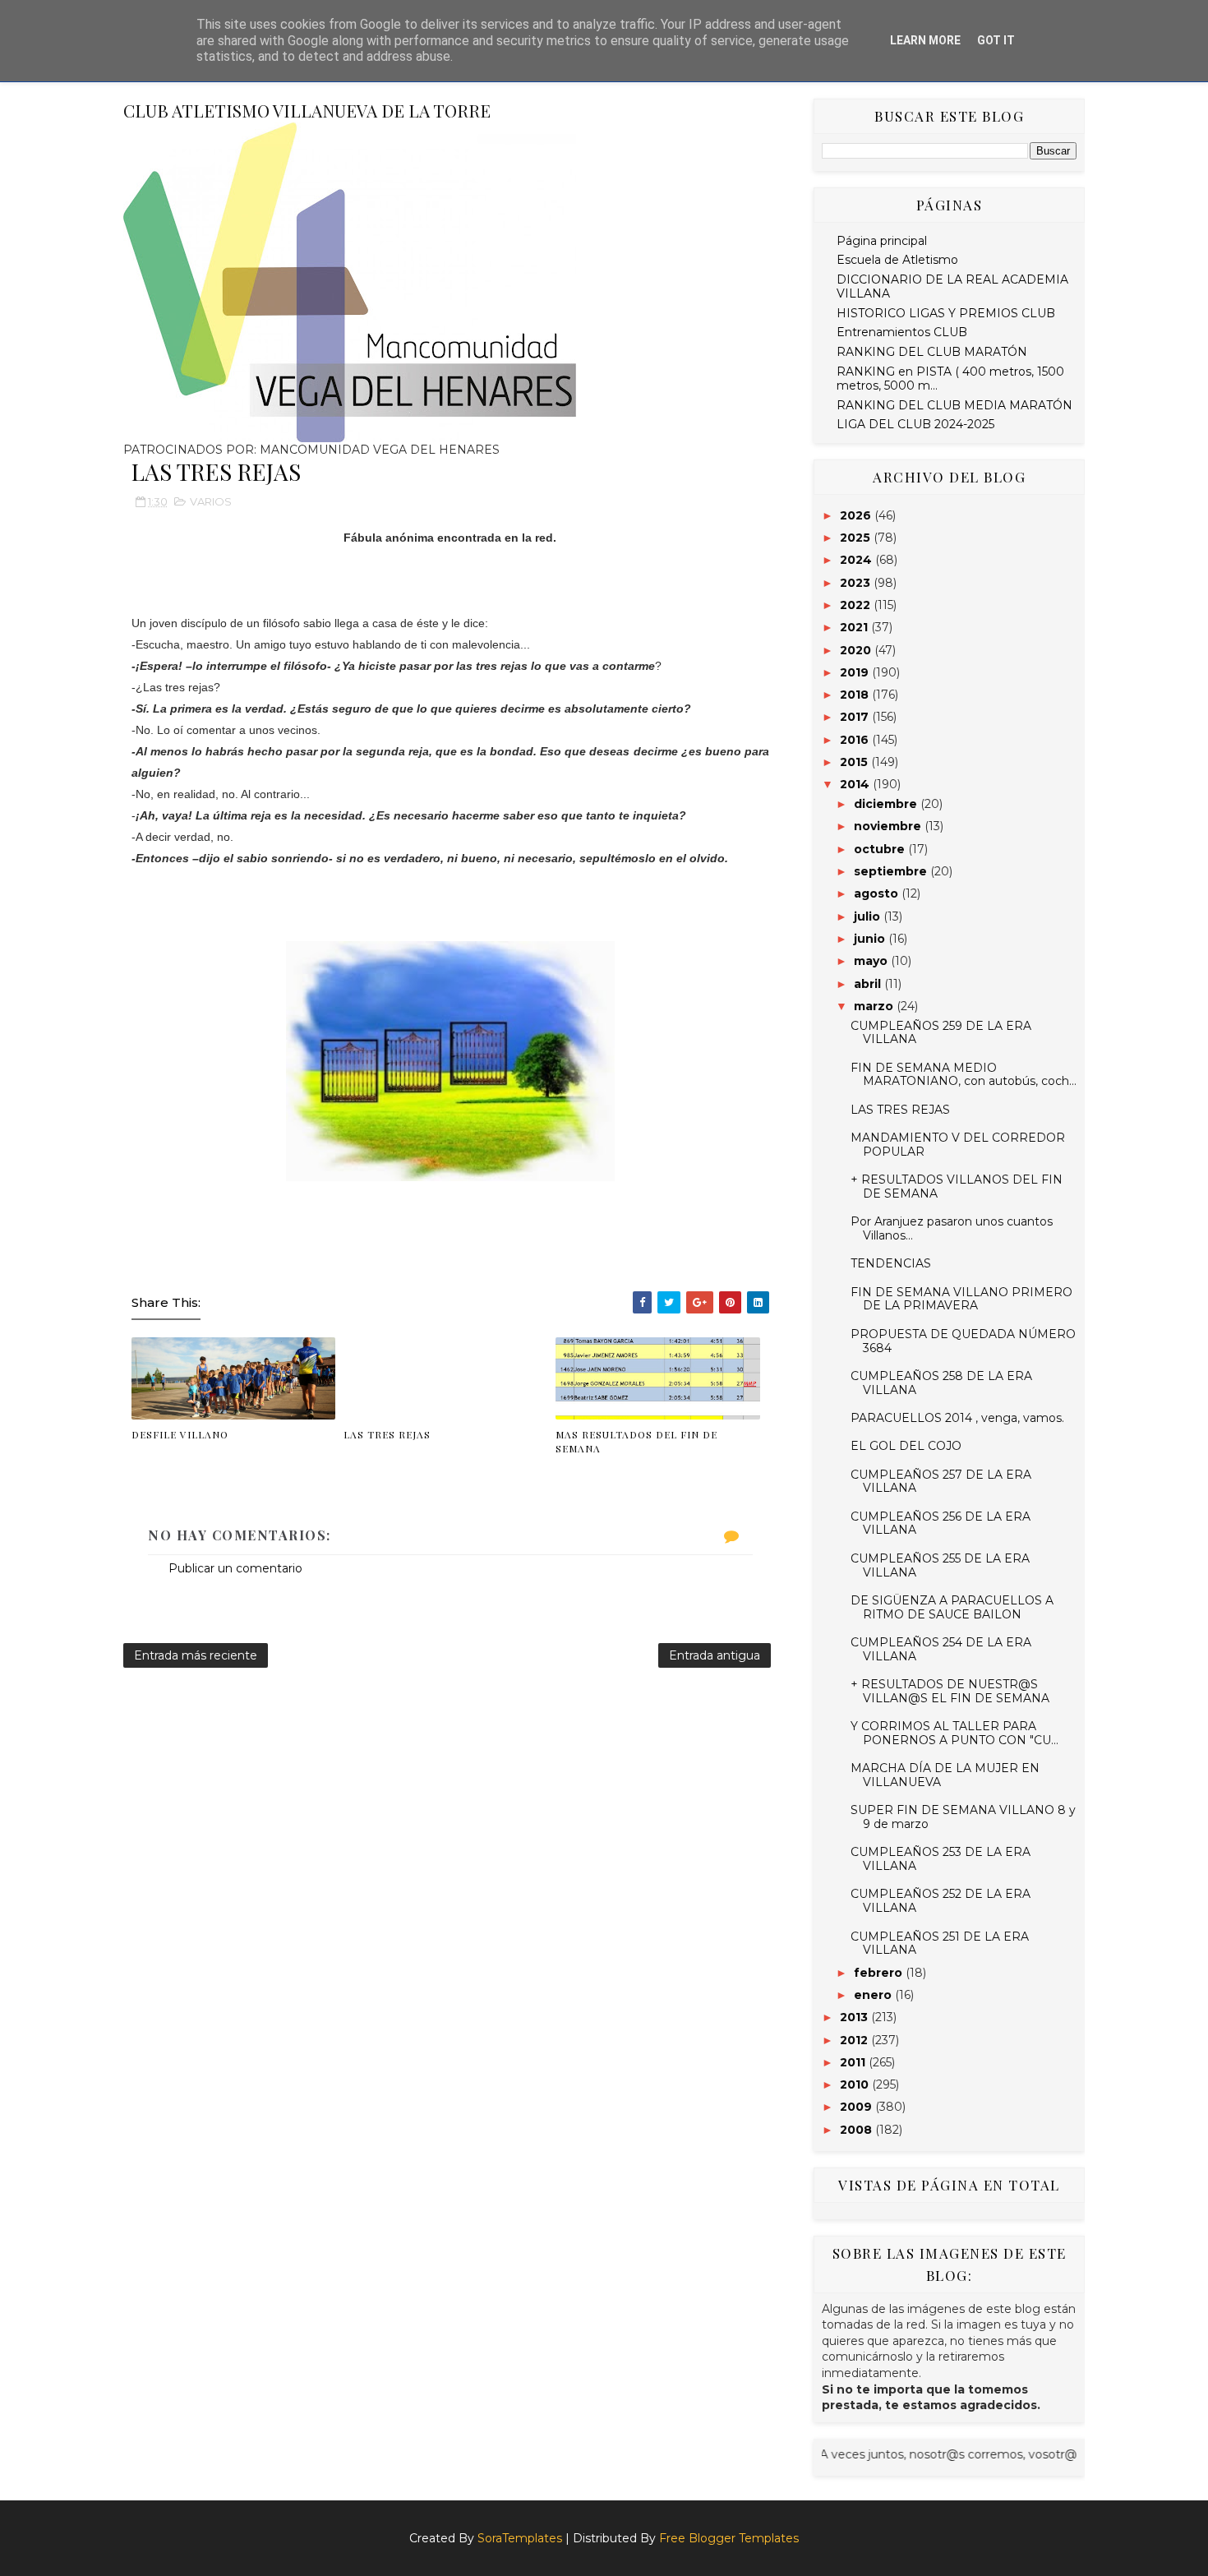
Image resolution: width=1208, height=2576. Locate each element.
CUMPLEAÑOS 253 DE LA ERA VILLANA (941, 1859)
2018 (856, 695)
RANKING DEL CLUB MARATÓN (932, 352)
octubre (881, 849)
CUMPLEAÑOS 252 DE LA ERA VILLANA (941, 1901)
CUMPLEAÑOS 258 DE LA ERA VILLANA (941, 1383)
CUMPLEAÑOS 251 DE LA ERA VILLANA (940, 1944)
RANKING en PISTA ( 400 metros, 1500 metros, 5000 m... (950, 379)
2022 (857, 605)
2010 (856, 2084)
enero (874, 1995)
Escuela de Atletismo (897, 260)
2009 (858, 2107)
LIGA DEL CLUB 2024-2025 (915, 424)
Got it (996, 40)
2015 (855, 762)
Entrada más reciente (196, 1655)
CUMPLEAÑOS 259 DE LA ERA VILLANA (941, 1033)
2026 (857, 515)
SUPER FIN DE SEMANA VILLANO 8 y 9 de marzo (963, 1817)
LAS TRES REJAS (387, 1434)
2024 (858, 560)
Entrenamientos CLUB (902, 332)
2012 (855, 2040)
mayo (872, 961)
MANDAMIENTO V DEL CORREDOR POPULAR (958, 1145)
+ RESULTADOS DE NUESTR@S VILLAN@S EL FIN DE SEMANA (950, 1691)
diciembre (887, 804)
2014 (856, 784)
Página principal (882, 241)
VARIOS (211, 501)
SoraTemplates (520, 2538)
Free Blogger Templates (729, 2538)
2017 (856, 717)
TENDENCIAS (891, 1263)
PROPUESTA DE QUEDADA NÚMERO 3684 (963, 1341)
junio (871, 939)
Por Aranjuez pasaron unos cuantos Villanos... (952, 1228)
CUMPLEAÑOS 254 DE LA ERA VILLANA (941, 1649)
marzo (875, 1006)
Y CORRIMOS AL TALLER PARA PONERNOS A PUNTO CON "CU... (954, 1733)
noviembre (889, 826)
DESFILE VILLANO (180, 1434)
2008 (858, 2130)
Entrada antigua (715, 1655)
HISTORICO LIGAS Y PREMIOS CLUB (946, 313)
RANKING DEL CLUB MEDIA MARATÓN (954, 405)
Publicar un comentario (235, 1568)
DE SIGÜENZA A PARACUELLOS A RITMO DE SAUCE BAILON (952, 1607)
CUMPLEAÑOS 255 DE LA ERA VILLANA (940, 1565)
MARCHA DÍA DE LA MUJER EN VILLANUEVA (945, 1775)
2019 (856, 672)
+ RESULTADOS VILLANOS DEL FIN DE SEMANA (957, 1186)
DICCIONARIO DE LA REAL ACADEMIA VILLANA (952, 286)
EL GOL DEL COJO (906, 1446)
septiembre (892, 871)
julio (869, 916)
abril (869, 984)
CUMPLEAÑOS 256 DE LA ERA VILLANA (941, 1523)
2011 (854, 2062)
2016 (856, 740)
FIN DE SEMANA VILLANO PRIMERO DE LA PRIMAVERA (961, 1299)
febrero (880, 1973)
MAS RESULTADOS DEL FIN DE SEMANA (636, 1441)
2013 (855, 2017)
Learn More (925, 40)
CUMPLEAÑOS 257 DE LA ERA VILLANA (941, 1482)
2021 (855, 627)
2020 (857, 650)
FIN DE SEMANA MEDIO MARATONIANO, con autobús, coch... (964, 1075)
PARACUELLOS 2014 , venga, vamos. (957, 1418)
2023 (857, 583)
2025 (857, 538)
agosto (878, 893)
